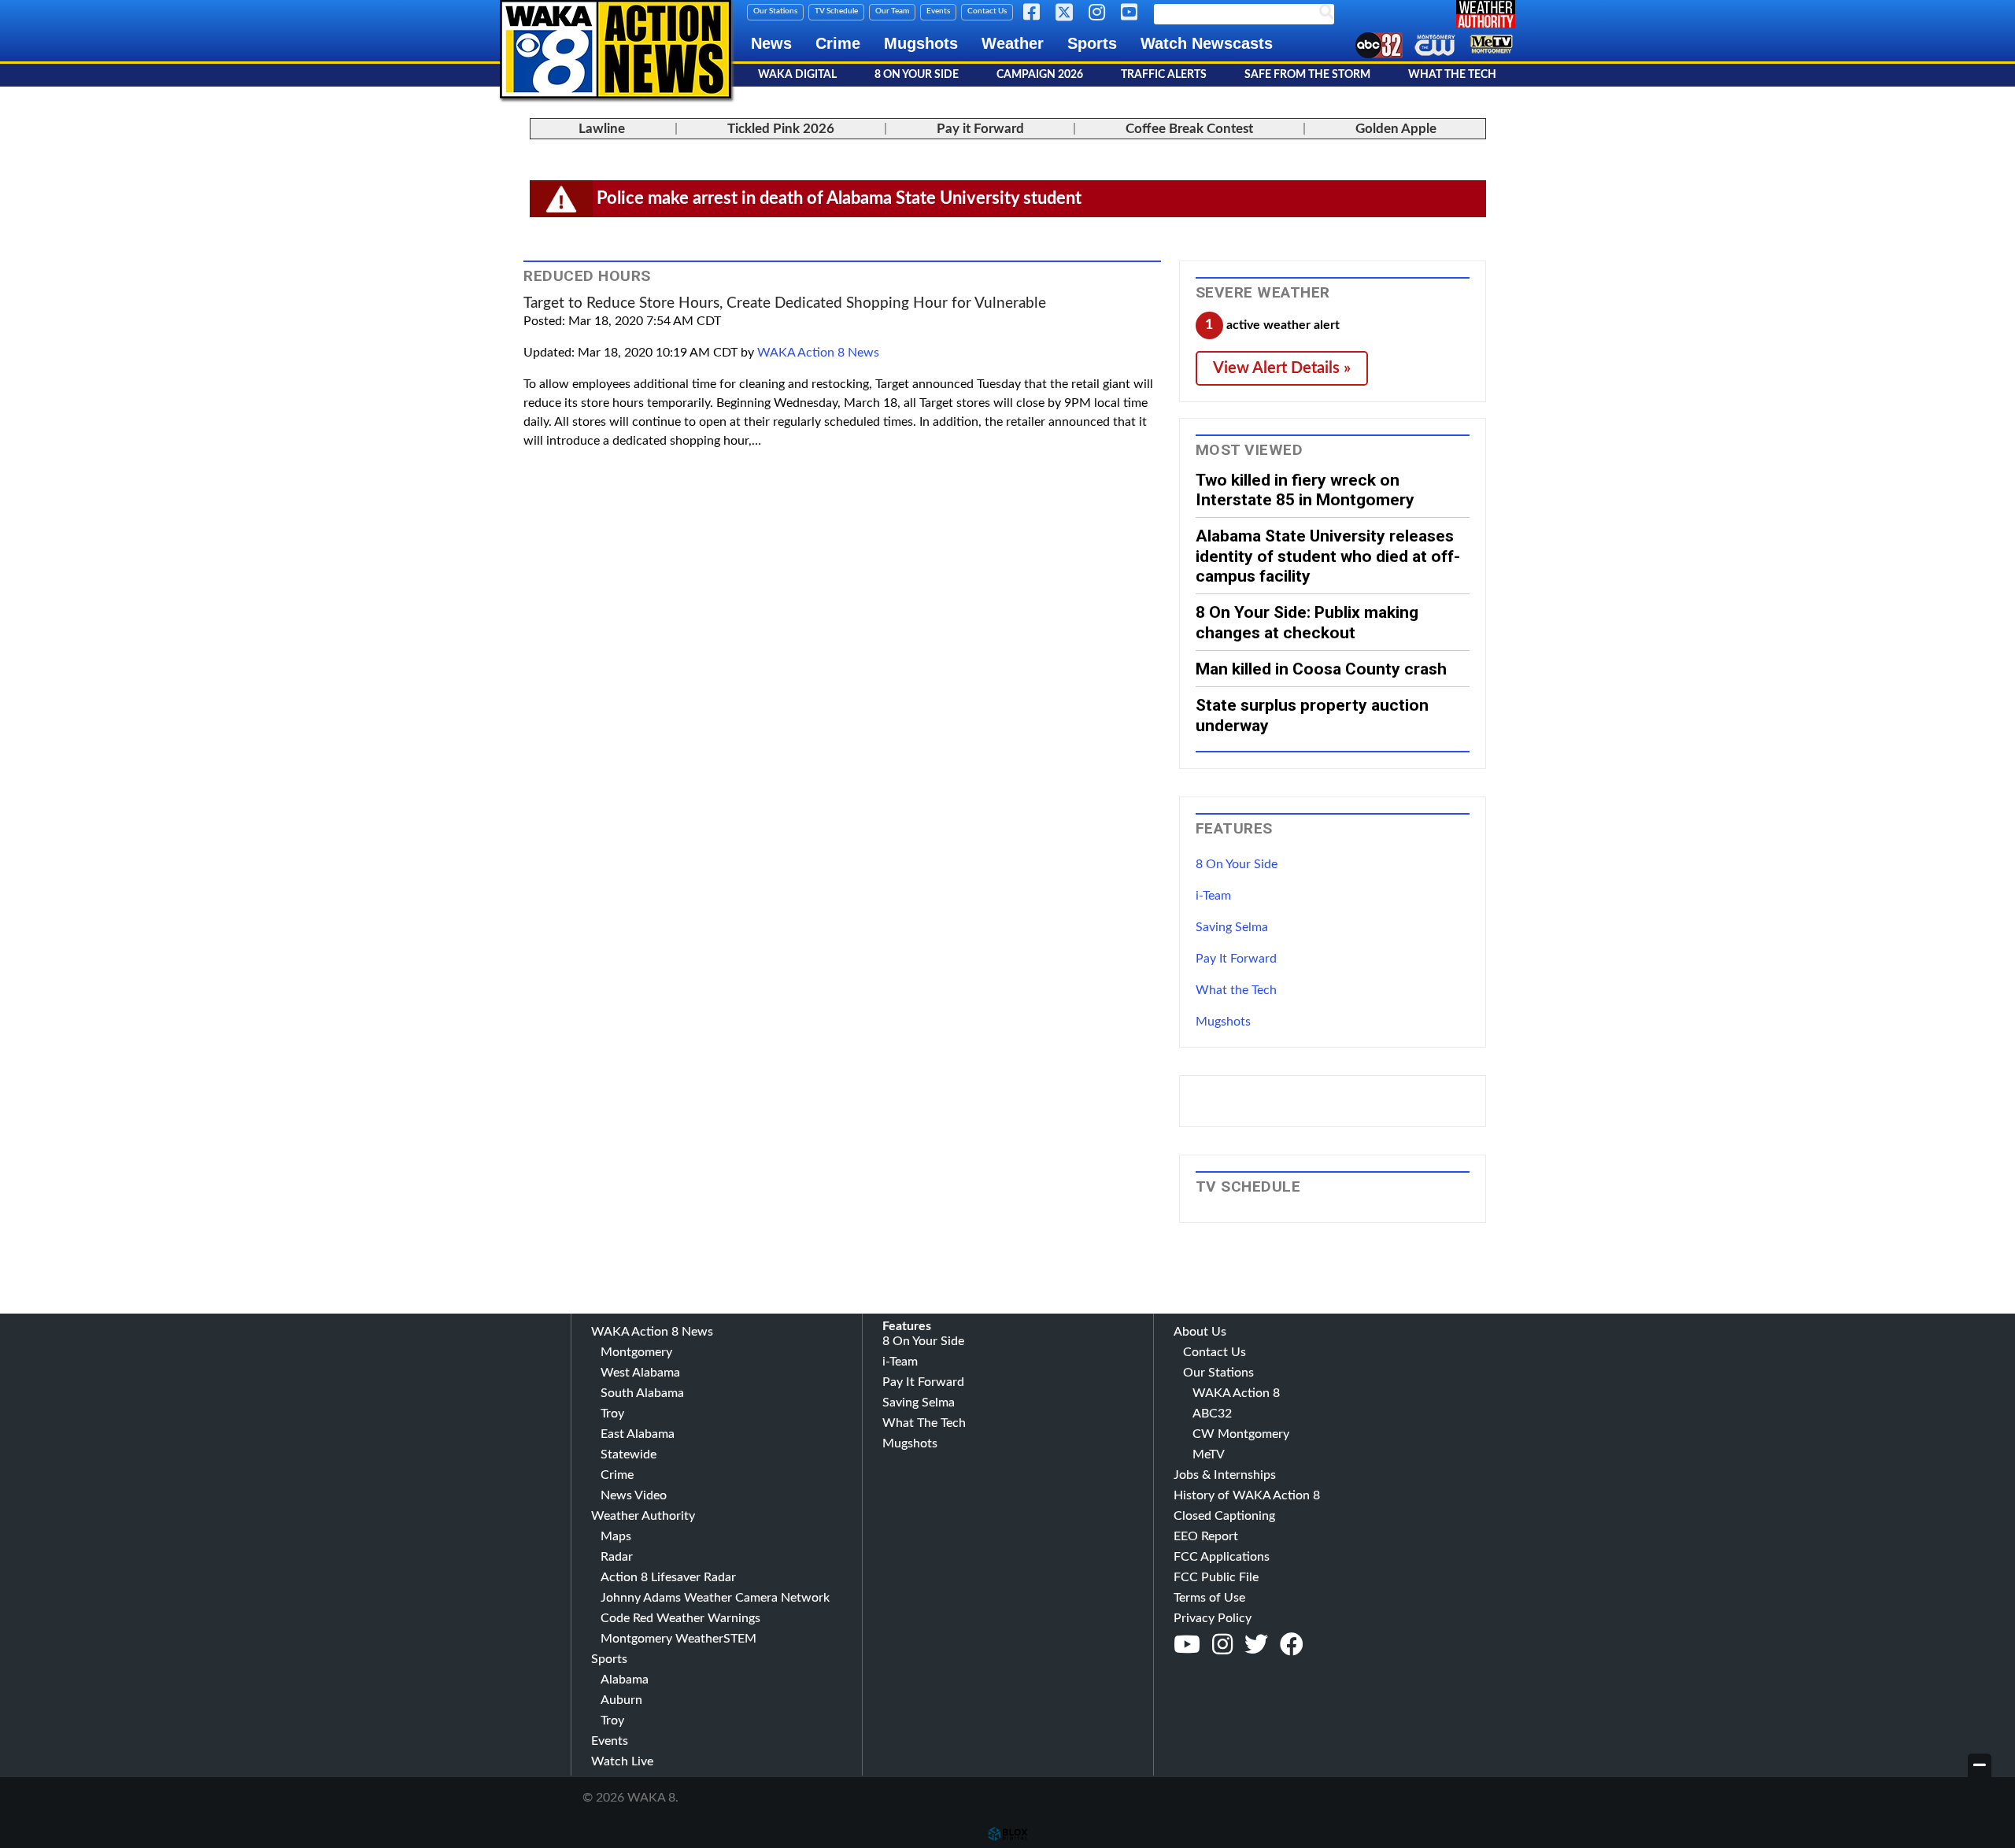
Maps (616, 1536)
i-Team (1213, 896)
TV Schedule (836, 11)
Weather (1013, 43)
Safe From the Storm (1307, 75)
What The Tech (1452, 75)
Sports (1092, 43)
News (771, 43)
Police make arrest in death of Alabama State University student (839, 198)
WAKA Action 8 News (818, 353)
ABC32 (1212, 1414)
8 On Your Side (917, 75)
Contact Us (987, 11)
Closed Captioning (1224, 1516)
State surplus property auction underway (1312, 715)
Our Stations (775, 11)
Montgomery (636, 1352)
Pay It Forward (1236, 959)
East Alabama (638, 1434)
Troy (612, 1414)
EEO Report (1206, 1536)
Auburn (621, 1700)
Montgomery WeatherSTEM (678, 1639)
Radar (617, 1557)
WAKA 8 (616, 49)
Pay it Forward (980, 129)
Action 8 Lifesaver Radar (668, 1577)
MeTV (1209, 1454)
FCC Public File (1216, 1577)
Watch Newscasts (1207, 43)
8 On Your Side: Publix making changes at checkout (1307, 622)
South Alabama (642, 1393)
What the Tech (1236, 990)
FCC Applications (1222, 1557)
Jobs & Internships (1225, 1475)
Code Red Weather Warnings (680, 1618)
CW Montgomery (1241, 1434)
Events (938, 11)
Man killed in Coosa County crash (1321, 669)
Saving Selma (1232, 927)
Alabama (625, 1680)
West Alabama (640, 1373)
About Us (1200, 1332)
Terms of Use (1209, 1598)
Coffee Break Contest (1189, 129)
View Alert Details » (1282, 368)
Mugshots (921, 43)
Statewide (629, 1454)
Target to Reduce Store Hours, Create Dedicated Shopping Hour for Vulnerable (785, 303)
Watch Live (622, 1761)
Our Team (892, 11)
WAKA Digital (797, 75)
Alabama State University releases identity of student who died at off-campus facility (1328, 556)
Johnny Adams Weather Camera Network (715, 1598)
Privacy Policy (1213, 1618)
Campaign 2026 (1040, 75)
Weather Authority (643, 1516)
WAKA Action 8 (1236, 1393)
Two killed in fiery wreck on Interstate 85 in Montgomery (1305, 490)
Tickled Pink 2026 (781, 129)
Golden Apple (1396, 129)
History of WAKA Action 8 (1247, 1495)
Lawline (602, 129)
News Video (634, 1495)
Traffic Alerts (1164, 75)
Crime (838, 43)
